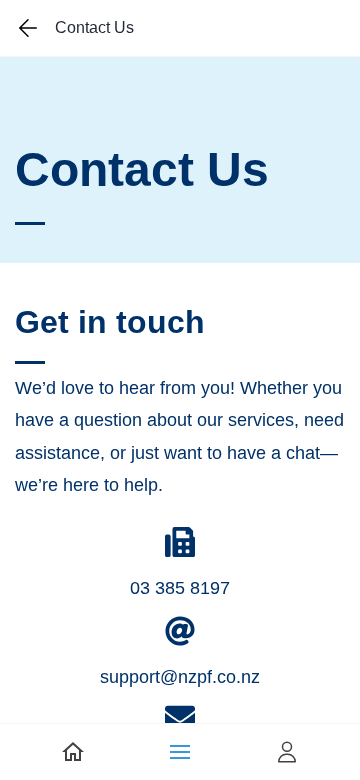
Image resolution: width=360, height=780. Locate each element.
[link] (73, 752)
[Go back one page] (28, 28)
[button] (180, 752)
